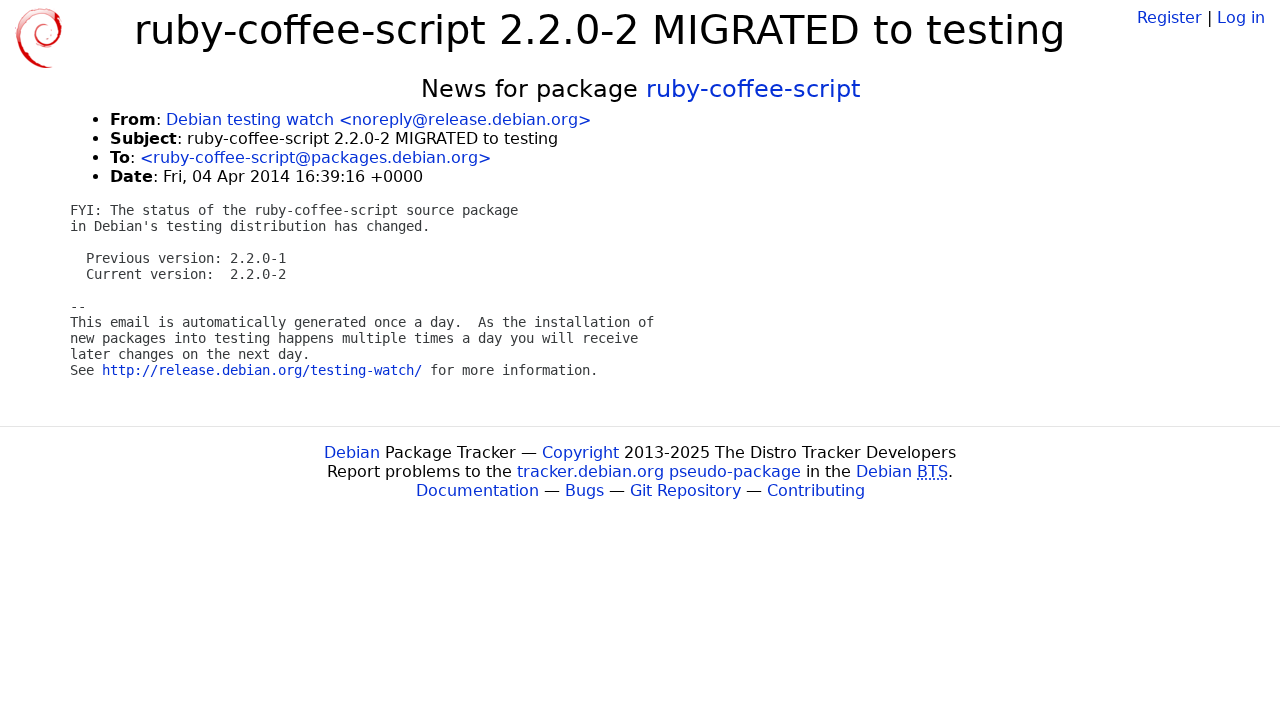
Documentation (477, 490)
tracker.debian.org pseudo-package (659, 471)
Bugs (584, 490)
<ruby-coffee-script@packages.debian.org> (315, 157)
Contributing (816, 490)
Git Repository (685, 490)
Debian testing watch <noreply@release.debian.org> (378, 119)
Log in (1241, 17)
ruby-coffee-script (753, 89)
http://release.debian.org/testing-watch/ (262, 370)
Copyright (580, 452)
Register (1169, 17)
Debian (352, 452)
